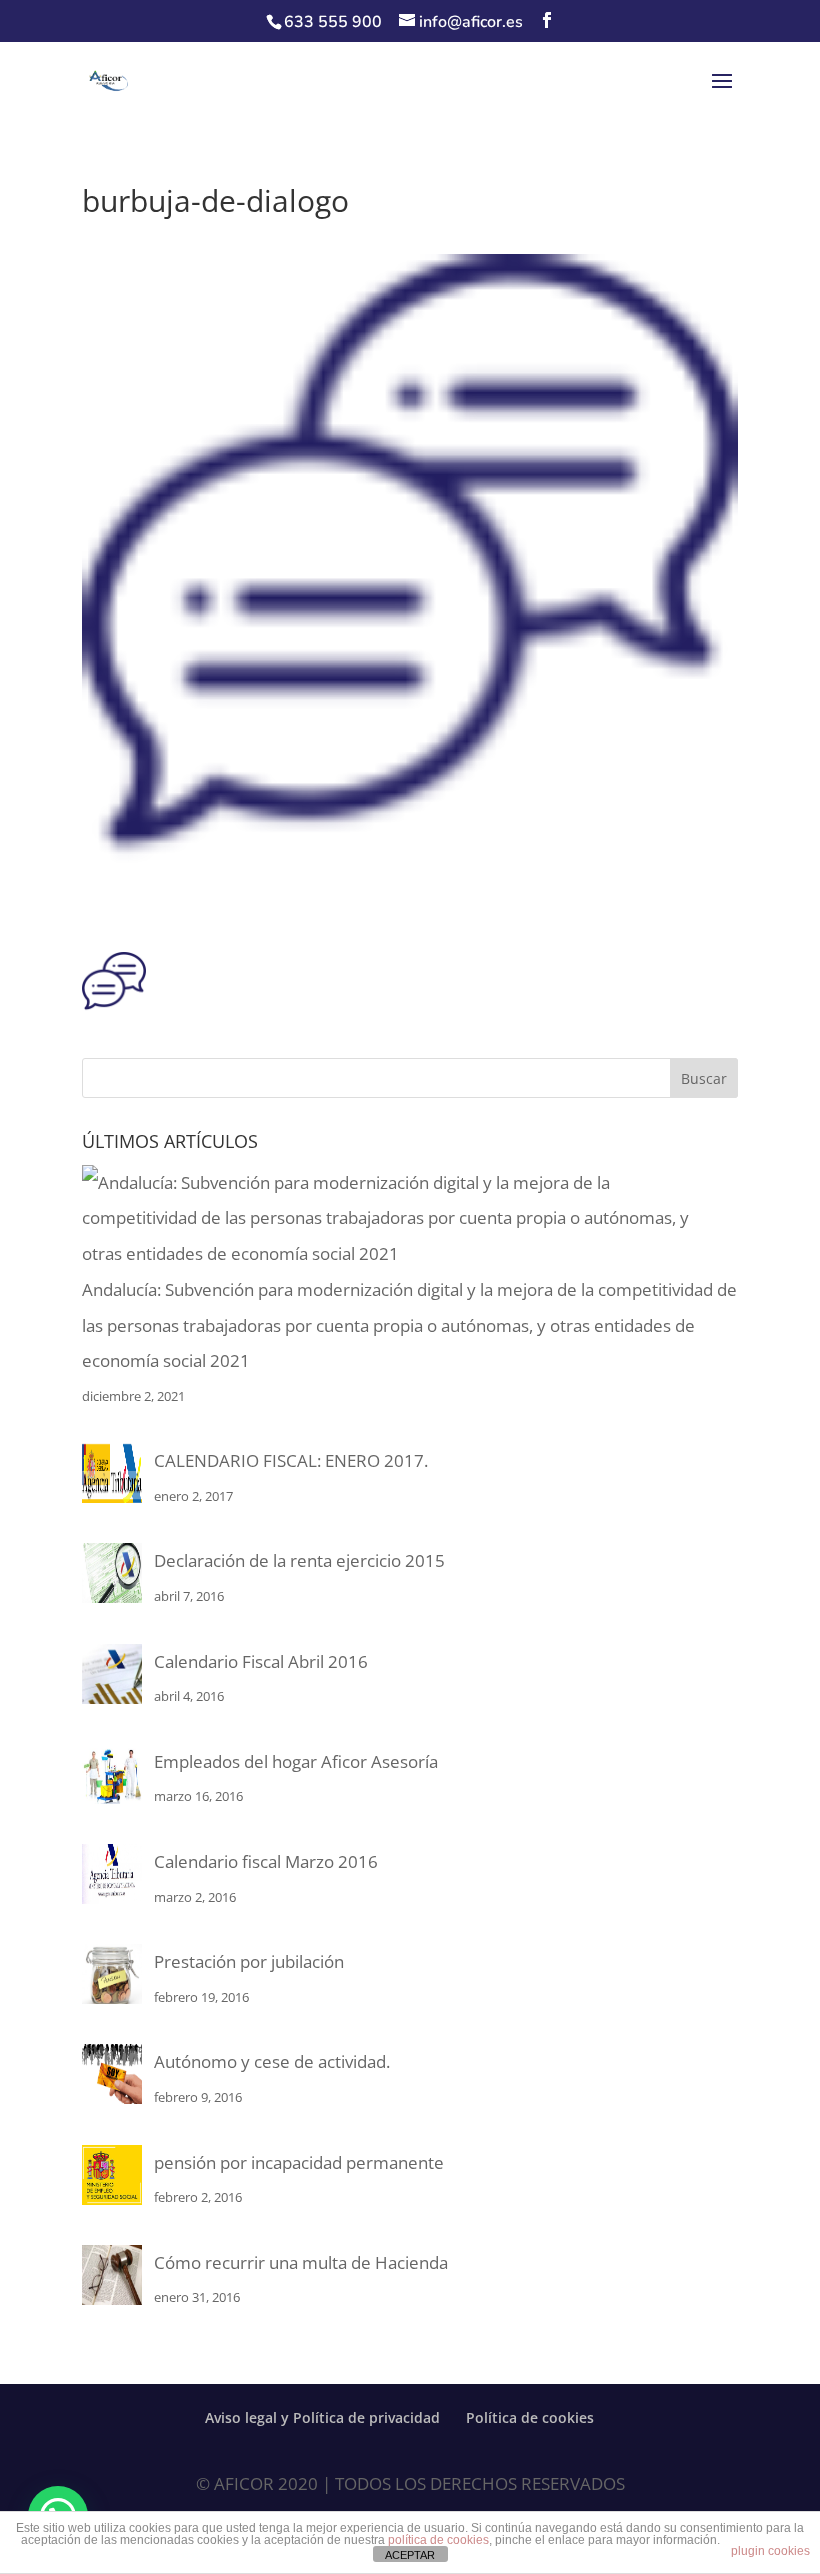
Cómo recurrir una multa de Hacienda (301, 2262)
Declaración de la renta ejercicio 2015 (299, 1560)
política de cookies (438, 2540)
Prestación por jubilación (249, 1961)
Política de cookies (530, 2417)
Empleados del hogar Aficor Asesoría (296, 1761)
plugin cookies (770, 2551)
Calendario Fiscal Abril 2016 (261, 1661)
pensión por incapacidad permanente (299, 2162)
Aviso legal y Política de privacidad (322, 2417)
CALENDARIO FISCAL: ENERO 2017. (291, 1460)
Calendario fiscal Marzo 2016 (266, 1861)
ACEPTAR (410, 2555)
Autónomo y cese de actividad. (272, 2061)
